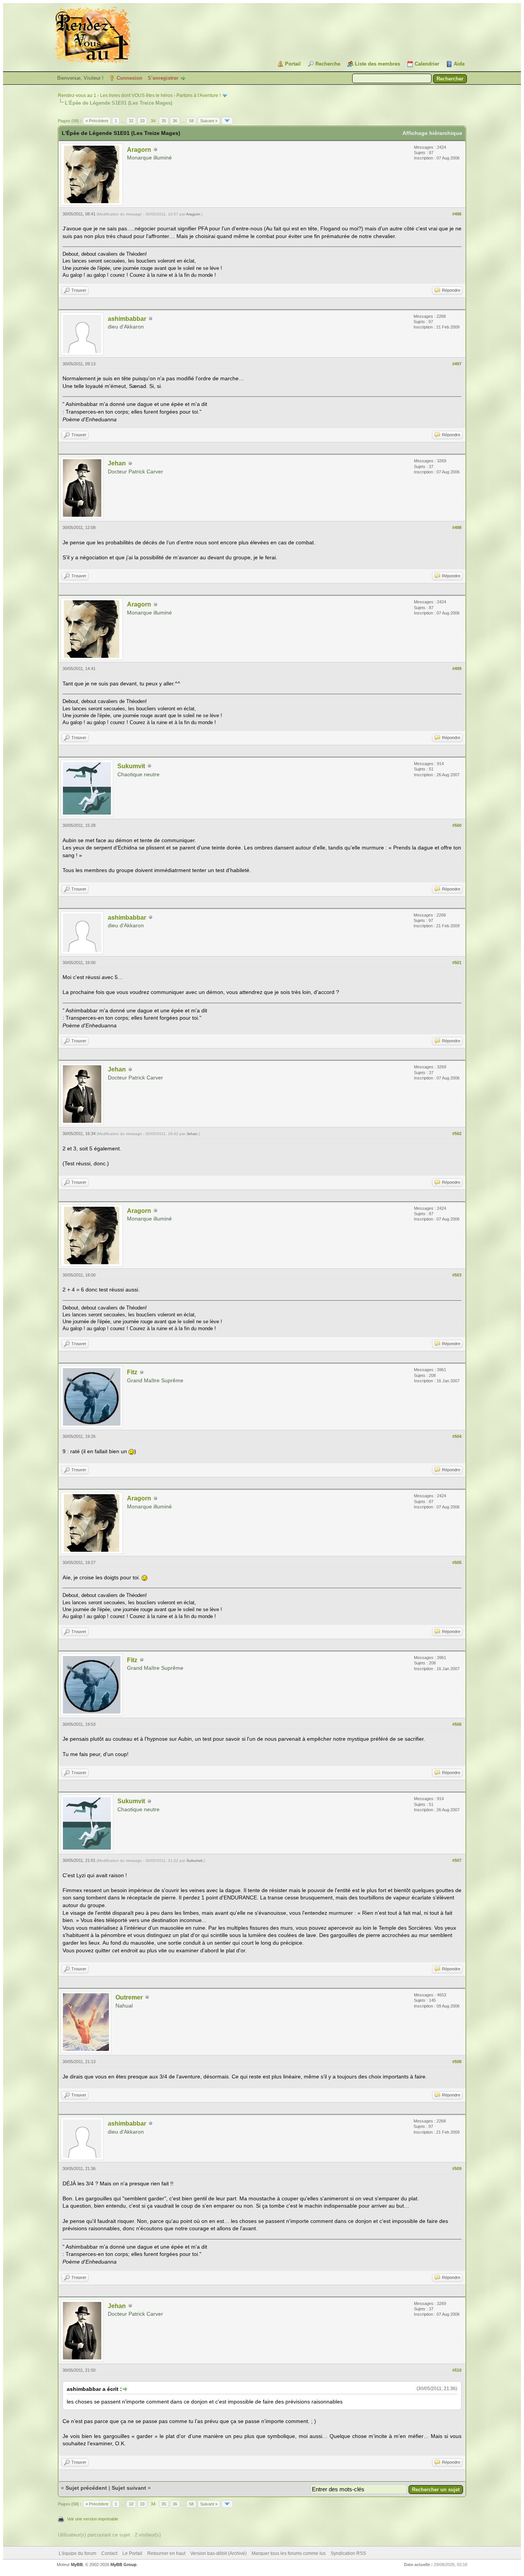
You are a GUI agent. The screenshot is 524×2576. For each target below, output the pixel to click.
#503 (457, 1275)
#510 (457, 2370)
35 (164, 121)
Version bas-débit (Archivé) (218, 2553)
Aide (459, 64)
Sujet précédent (86, 2488)
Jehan (117, 463)
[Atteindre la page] (227, 121)
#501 (457, 963)
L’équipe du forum (77, 2553)
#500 (457, 825)
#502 (457, 1134)
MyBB (77, 2564)
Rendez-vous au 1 (77, 95)
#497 (457, 364)
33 (142, 121)
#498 (457, 527)
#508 (457, 2062)
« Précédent (97, 121)
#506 (457, 1724)
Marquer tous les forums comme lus (289, 2553)
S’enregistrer (163, 78)
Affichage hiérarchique (432, 133)
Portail (293, 64)
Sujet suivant (129, 2488)
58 (191, 121)
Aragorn (139, 150)
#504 (457, 1436)
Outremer (129, 1997)
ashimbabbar (127, 319)
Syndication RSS (348, 2553)
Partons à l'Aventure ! (199, 95)
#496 (457, 214)
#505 (457, 1562)
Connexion (129, 78)
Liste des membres (377, 64)
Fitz (132, 1372)
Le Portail (132, 2553)
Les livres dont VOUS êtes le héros (136, 95)
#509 (457, 2169)
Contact (109, 2553)
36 (175, 121)
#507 (457, 1860)
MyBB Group (124, 2564)
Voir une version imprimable (93, 2519)
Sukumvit (131, 766)
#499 (457, 669)
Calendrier (427, 64)
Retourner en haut (166, 2553)
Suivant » (209, 121)
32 (131, 121)
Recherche (328, 64)
